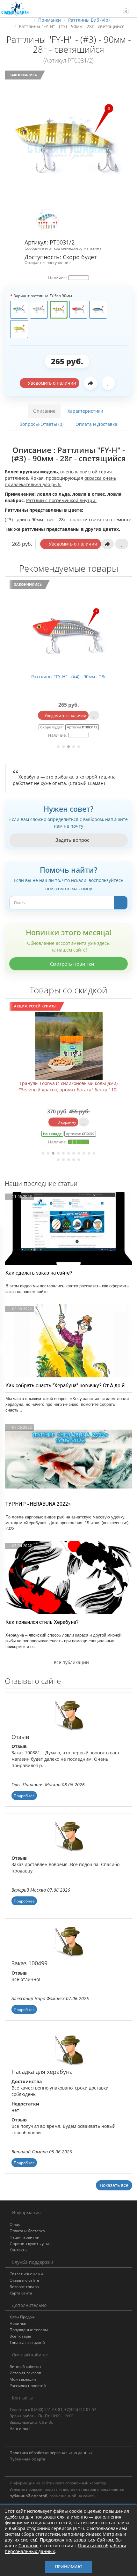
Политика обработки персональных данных (51, 2453)
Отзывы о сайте (24, 2280)
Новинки (18, 2323)
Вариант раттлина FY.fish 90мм (43, 296)
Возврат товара (24, 2287)
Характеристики (85, 411)
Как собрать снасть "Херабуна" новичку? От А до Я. (66, 1386)
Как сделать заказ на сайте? (39, 1273)
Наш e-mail (20, 2429)
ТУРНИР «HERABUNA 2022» (38, 1504)
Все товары (20, 2336)
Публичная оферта (27, 2459)
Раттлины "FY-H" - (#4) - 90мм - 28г (69, 677)
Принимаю (69, 2567)
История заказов (25, 2373)
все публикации (71, 1662)
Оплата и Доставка (96, 424)
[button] (123, 8)
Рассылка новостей (28, 2386)
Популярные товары (29, 2330)
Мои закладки (23, 2379)
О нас (15, 2224)
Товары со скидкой (27, 2343)
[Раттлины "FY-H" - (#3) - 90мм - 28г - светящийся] (68, 138)
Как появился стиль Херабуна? (42, 1622)
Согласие (29, 2546)
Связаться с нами (26, 2274)
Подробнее (24, 1796)
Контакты (18, 2250)
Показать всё (114, 2185)
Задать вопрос (72, 840)
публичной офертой (29, 2496)
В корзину (120, 1122)
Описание (44, 411)
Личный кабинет (25, 2366)
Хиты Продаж (22, 2317)
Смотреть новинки (72, 964)
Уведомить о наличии (51, 383)
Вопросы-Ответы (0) (41, 424)
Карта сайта (21, 2293)
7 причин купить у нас (30, 2244)
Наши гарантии (25, 2237)
